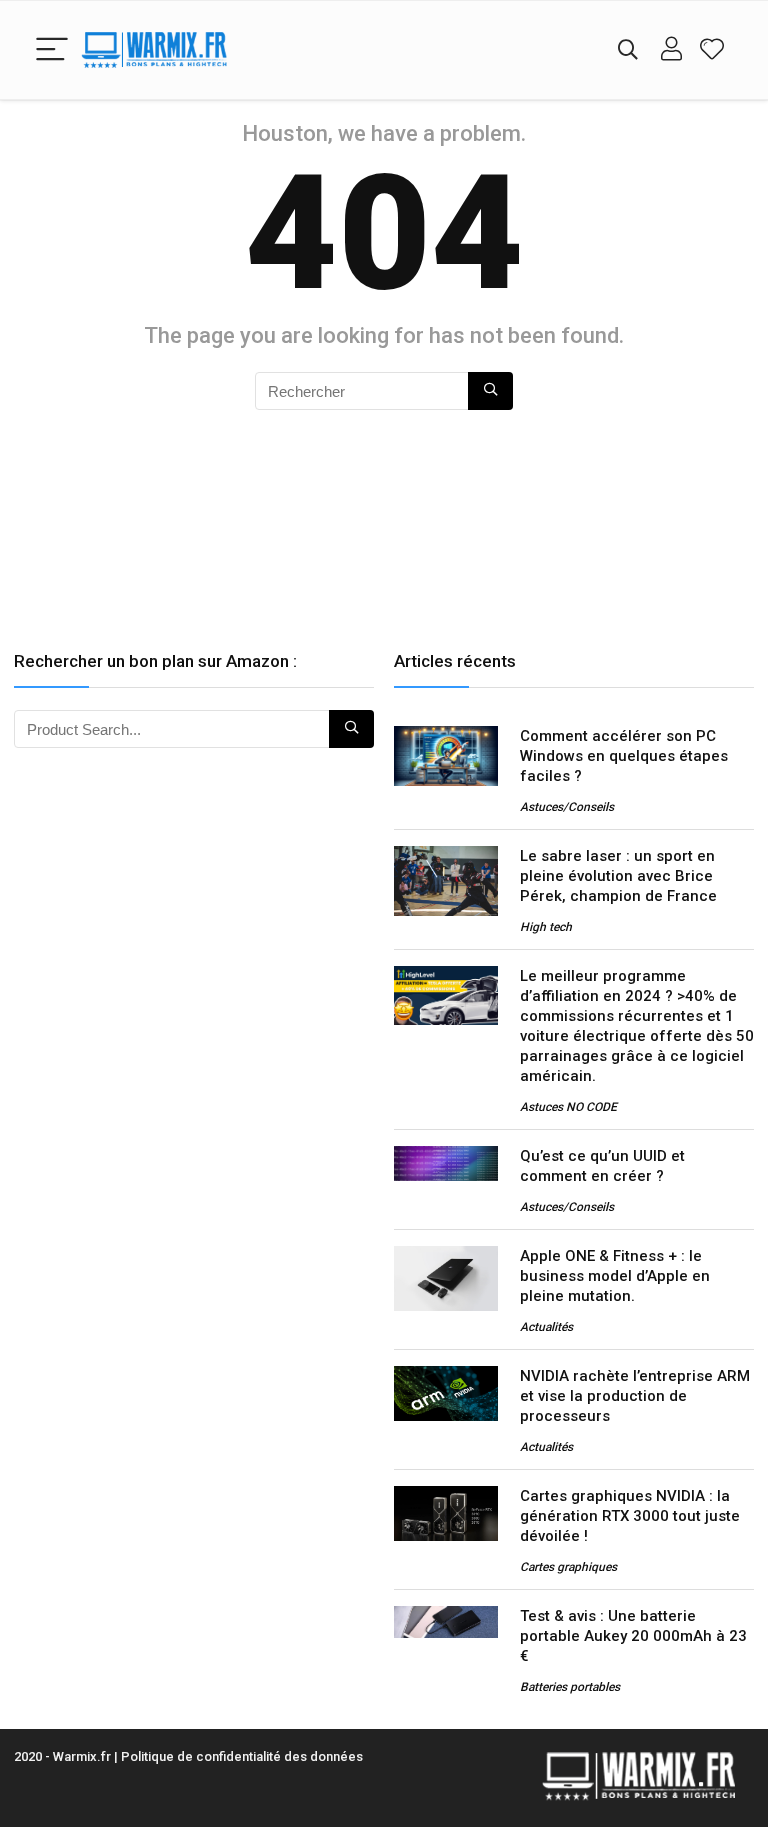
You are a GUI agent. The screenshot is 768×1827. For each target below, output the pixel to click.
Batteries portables (570, 1687)
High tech (546, 927)
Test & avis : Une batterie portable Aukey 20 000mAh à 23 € (633, 1636)
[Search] (628, 50)
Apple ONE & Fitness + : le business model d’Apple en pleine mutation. (615, 1276)
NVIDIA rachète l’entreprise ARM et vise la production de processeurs (635, 1396)
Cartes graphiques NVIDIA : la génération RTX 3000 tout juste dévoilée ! (630, 1516)
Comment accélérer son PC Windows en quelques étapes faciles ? (624, 756)
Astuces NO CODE (568, 1107)
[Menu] (52, 50)
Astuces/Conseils (567, 807)
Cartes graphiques (568, 1567)
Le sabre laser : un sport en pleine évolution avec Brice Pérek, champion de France (618, 876)
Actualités (546, 1327)
